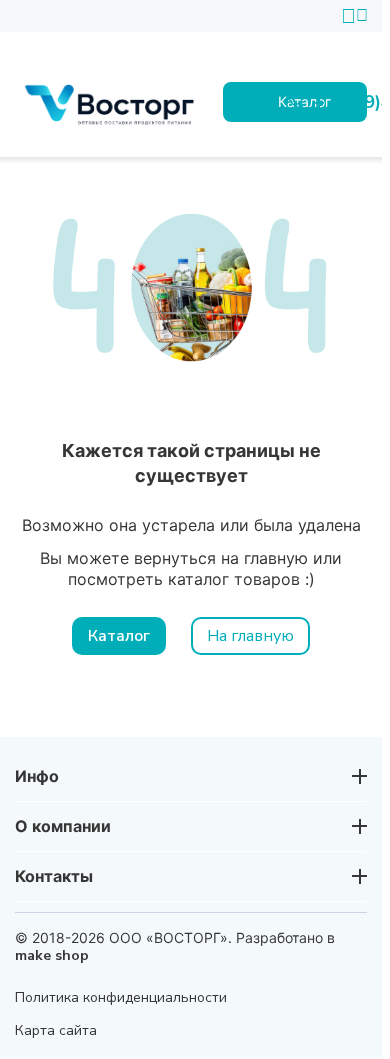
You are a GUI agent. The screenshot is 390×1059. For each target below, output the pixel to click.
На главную (250, 636)
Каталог (119, 636)
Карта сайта (56, 1030)
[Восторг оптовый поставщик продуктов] (112, 102)
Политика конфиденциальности (121, 997)
